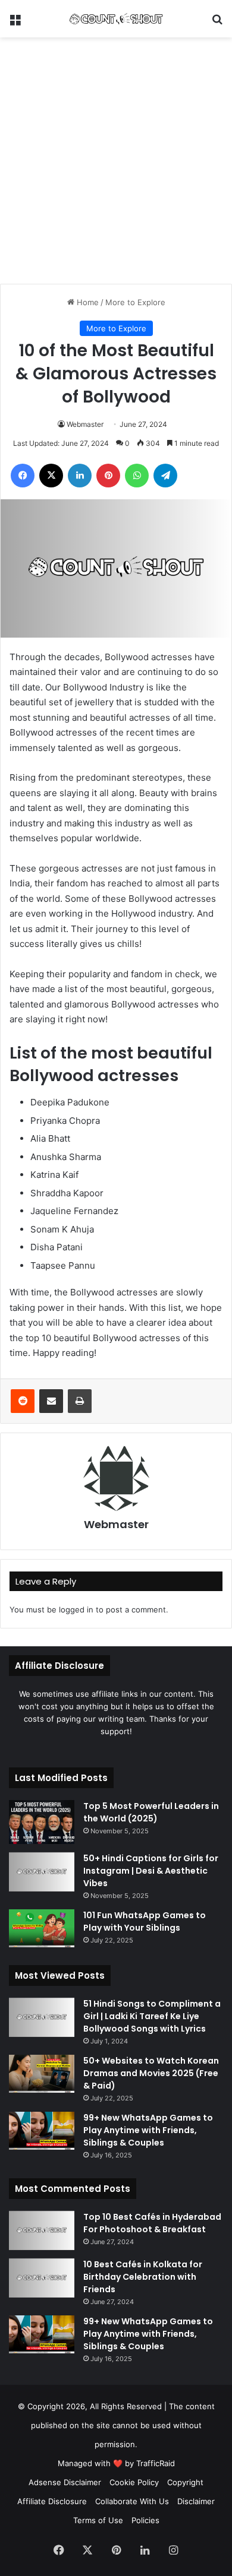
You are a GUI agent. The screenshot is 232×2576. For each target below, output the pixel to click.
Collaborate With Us (132, 2501)
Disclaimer (196, 2501)
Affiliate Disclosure (52, 2501)
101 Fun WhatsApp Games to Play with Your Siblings (145, 1921)
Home (87, 302)
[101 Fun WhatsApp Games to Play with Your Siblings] (42, 1928)
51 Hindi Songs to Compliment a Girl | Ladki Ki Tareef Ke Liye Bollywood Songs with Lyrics (152, 2016)
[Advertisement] (116, 159)
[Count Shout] (116, 19)
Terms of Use (98, 2520)
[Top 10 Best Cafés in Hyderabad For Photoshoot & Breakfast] (42, 2230)
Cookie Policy (134, 2482)
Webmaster (85, 424)
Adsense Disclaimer (65, 2482)
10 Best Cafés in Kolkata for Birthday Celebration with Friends (143, 2277)
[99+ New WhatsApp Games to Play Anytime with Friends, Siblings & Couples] (42, 2131)
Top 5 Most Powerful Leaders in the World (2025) (151, 1812)
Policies (145, 2520)
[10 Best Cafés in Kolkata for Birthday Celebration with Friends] (42, 2278)
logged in (76, 1609)
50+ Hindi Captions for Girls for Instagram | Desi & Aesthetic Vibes (151, 1871)
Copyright (185, 2482)
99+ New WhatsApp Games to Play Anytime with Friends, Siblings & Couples (148, 2130)
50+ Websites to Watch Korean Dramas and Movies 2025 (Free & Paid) (151, 2073)
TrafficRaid (156, 2463)
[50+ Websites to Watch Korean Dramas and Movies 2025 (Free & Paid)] (42, 2074)
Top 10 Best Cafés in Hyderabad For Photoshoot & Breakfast (152, 2223)
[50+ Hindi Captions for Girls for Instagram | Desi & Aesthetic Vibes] (42, 1872)
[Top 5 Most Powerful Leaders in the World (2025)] (42, 1822)
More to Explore (135, 302)
